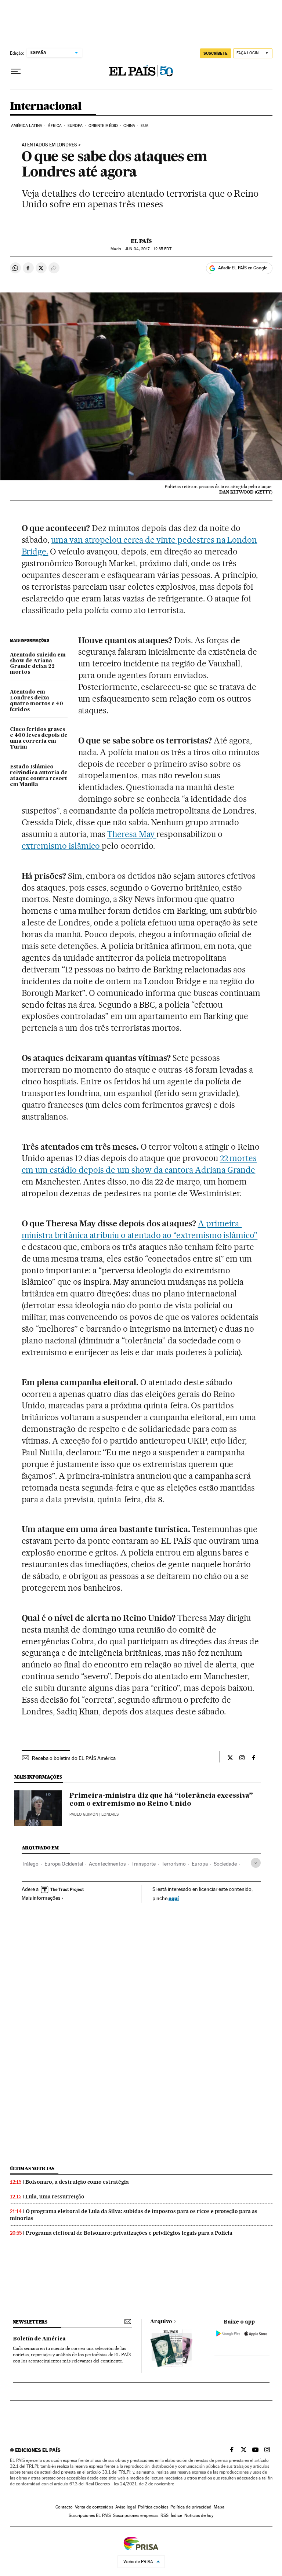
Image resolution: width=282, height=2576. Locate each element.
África (55, 126)
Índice (176, 2515)
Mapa (219, 2507)
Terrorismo (174, 1864)
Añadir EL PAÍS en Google (243, 268)
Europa (75, 126)
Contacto (64, 2507)
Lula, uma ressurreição (55, 2197)
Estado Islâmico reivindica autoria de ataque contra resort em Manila (39, 776)
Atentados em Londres (49, 145)
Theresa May (132, 834)
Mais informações (41, 1898)
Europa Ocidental (64, 1864)
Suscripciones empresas (136, 2515)
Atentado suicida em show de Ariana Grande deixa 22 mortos (38, 664)
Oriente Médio (103, 126)
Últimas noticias (32, 2169)
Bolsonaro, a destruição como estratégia (77, 2182)
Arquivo (161, 2322)
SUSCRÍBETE (216, 53)
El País (141, 241)
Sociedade (225, 1864)
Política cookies (153, 2507)
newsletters (30, 2322)
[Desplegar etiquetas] (256, 1863)
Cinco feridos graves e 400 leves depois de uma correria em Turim (39, 738)
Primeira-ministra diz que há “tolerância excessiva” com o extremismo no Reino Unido (161, 1800)
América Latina (27, 126)
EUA (144, 126)
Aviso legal (126, 2507)
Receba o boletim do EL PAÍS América (74, 1758)
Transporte (144, 1864)
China (129, 126)
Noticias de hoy (199, 2515)
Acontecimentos (107, 1864)
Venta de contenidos (94, 2507)
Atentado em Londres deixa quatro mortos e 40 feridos (37, 701)
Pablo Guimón (84, 1814)
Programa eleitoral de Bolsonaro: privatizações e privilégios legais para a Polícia (129, 2233)
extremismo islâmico (62, 846)
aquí (174, 1898)
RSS (164, 2515)
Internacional (46, 106)
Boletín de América (39, 2339)
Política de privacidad (191, 2507)
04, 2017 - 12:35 (148, 249)
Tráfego (30, 1864)
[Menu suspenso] (16, 72)
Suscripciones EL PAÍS (90, 2515)
